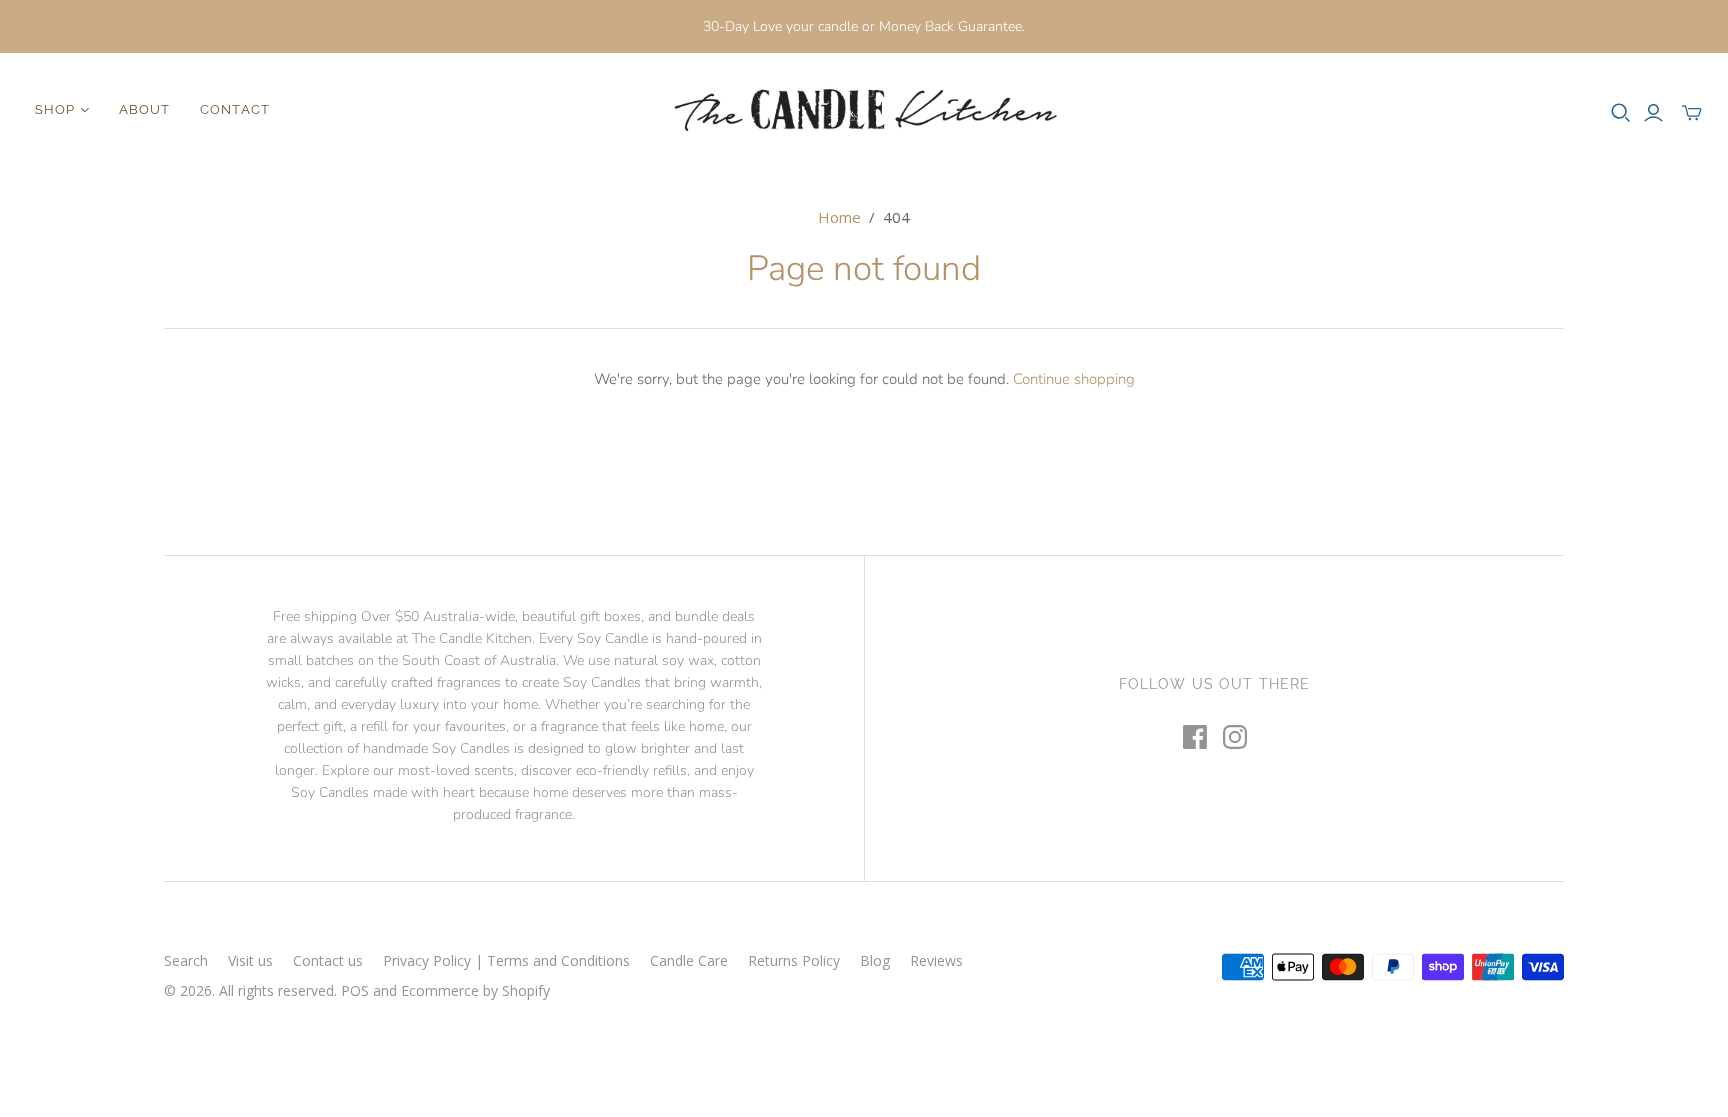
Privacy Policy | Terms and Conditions (506, 960)
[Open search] (1621, 113)
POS (355, 990)
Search (186, 960)
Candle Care (689, 960)
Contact (234, 109)
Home (839, 217)
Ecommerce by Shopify (475, 990)
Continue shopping (1074, 379)
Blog (875, 960)
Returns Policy (794, 960)
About (144, 109)
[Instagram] (1235, 737)
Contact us (328, 960)
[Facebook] (1195, 737)
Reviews (936, 960)
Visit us (250, 960)
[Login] (1653, 113)
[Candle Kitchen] (864, 110)
